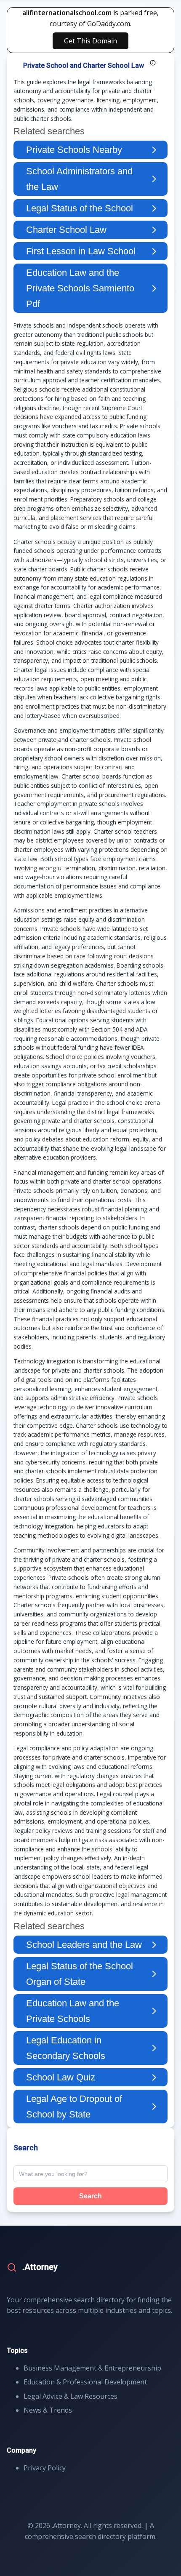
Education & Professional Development (85, 2382)
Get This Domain (90, 41)
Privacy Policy (45, 2468)
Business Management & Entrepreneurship (92, 2368)
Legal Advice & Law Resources (71, 2396)
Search (90, 2196)
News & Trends (48, 2410)
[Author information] (153, 63)
